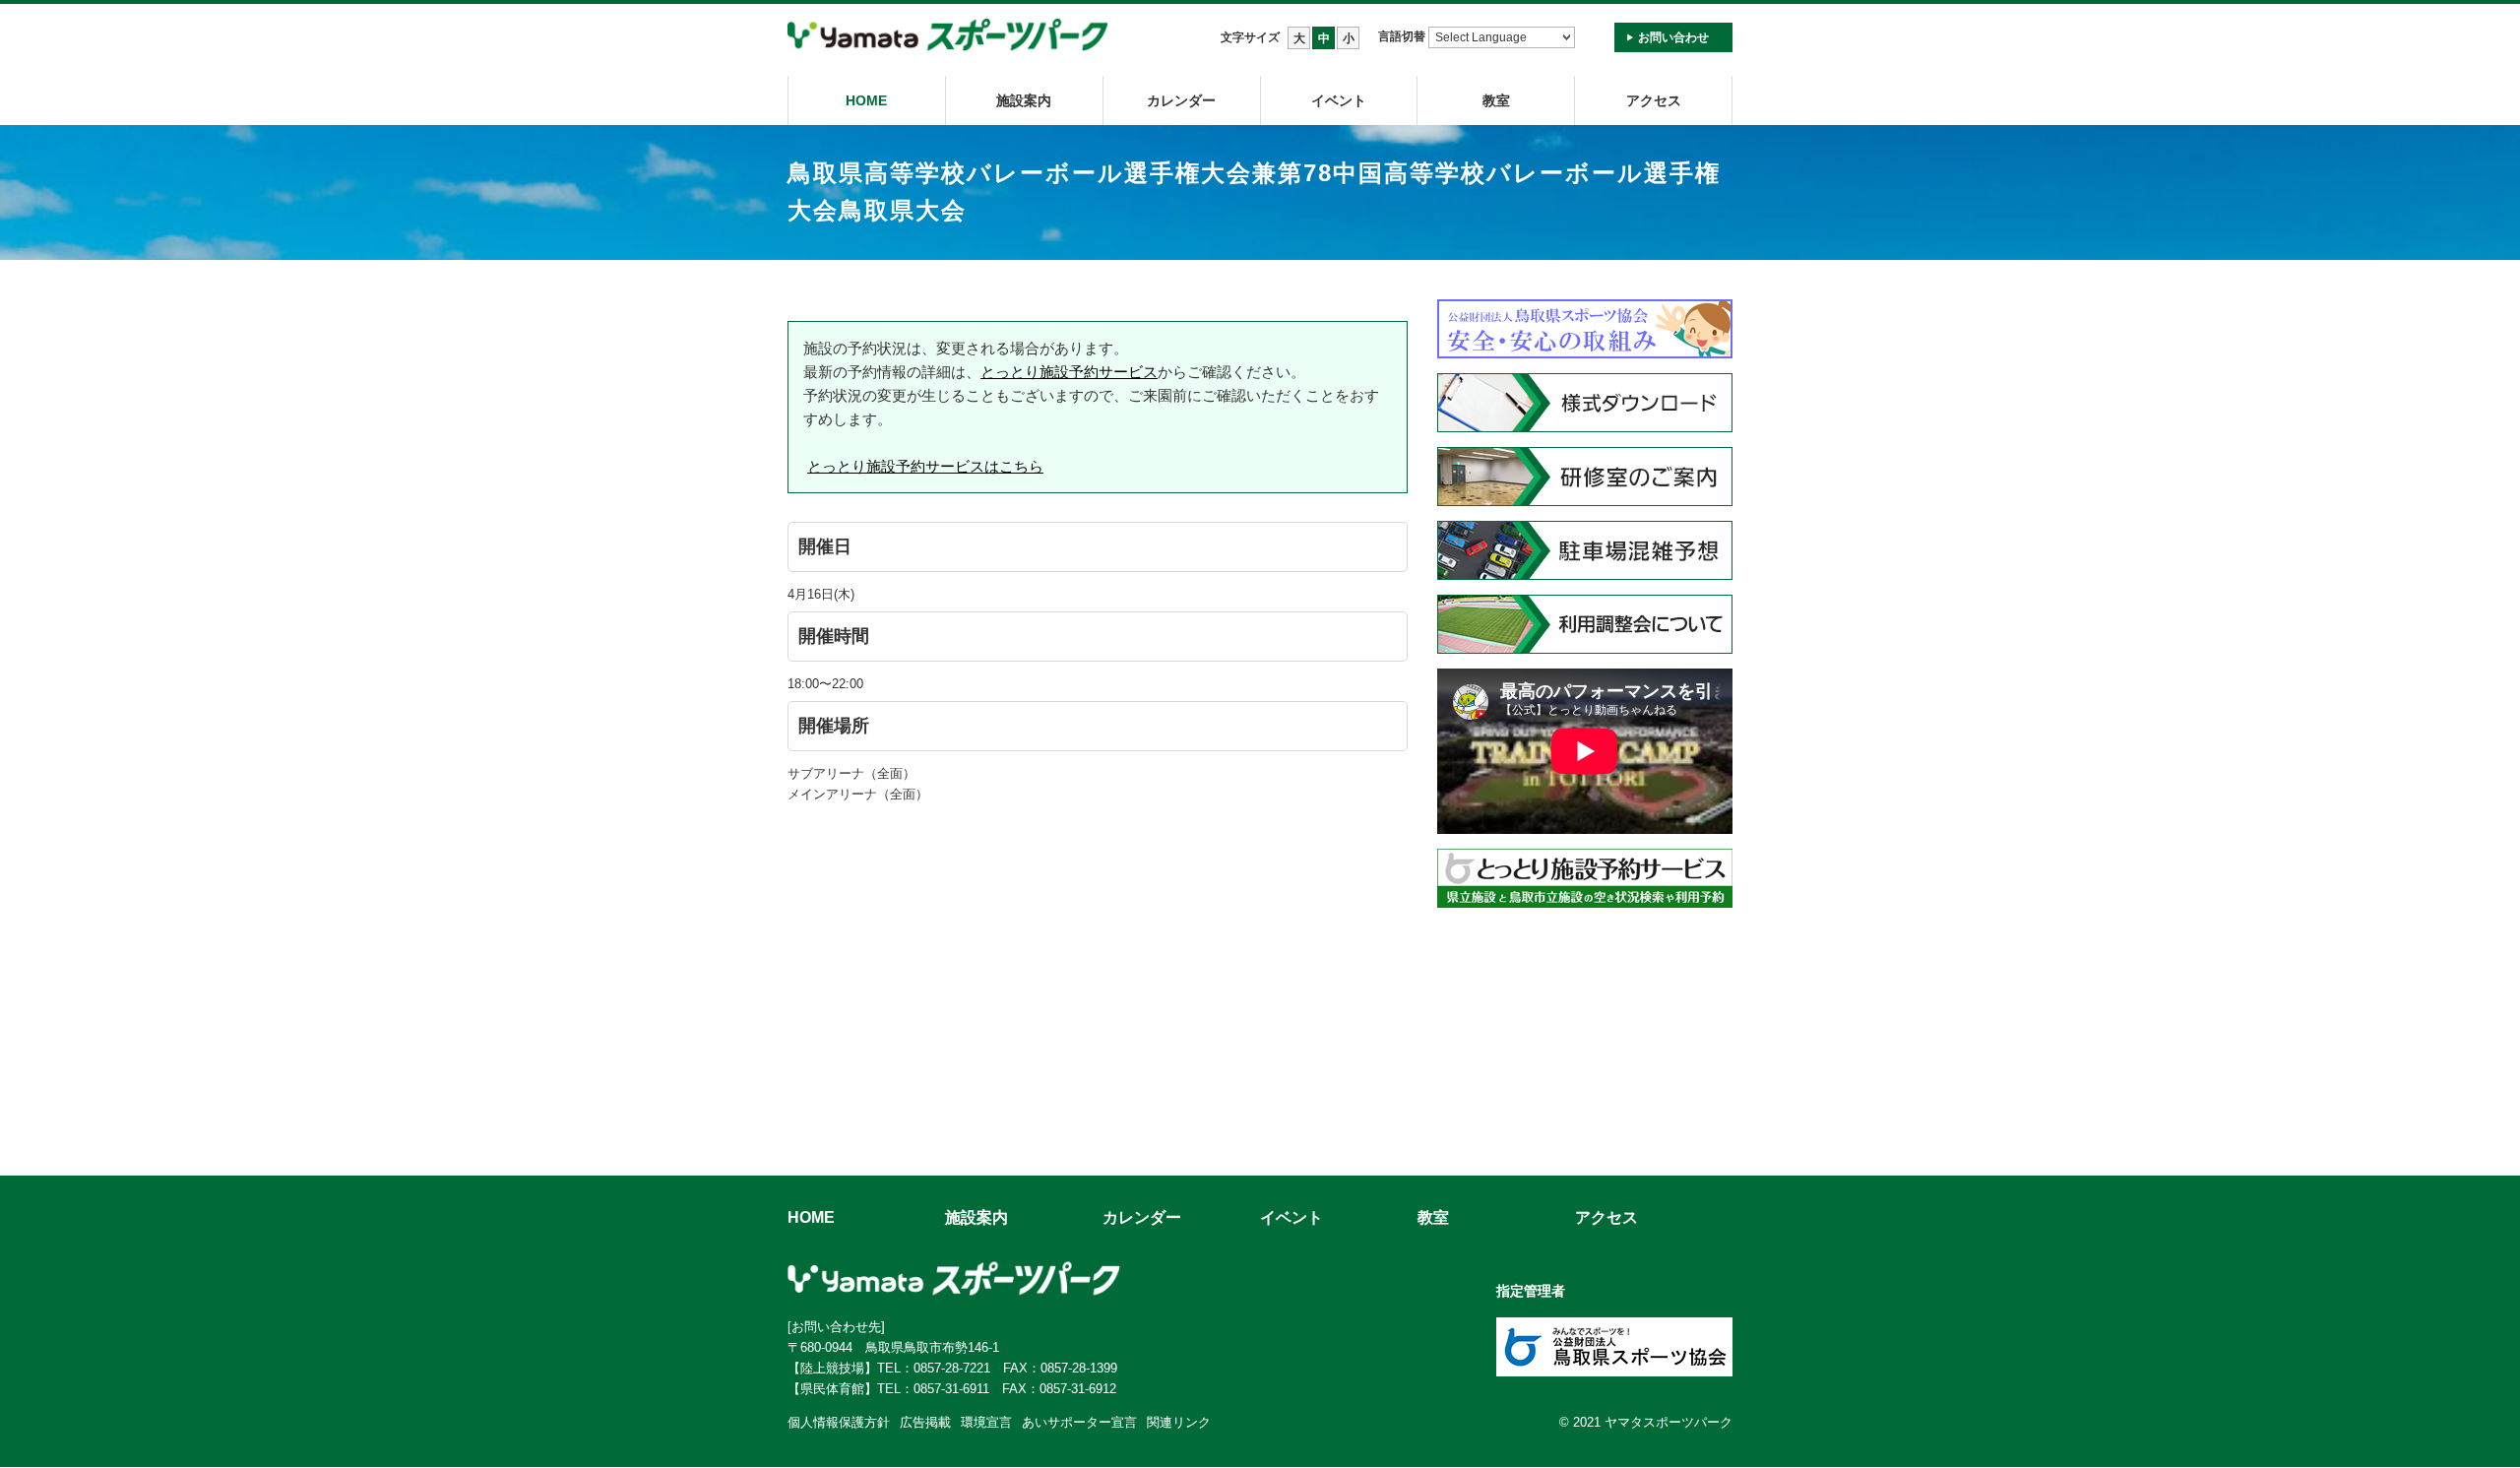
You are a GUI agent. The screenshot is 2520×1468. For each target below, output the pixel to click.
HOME (866, 100)
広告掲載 (925, 1422)
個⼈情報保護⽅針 (839, 1422)
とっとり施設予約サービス (1069, 372)
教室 (1433, 1217)
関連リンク (1179, 1422)
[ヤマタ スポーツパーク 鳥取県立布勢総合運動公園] (948, 36)
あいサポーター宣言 (1079, 1422)
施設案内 (1024, 100)
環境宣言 (986, 1422)
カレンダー (1181, 100)
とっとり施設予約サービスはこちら (925, 466)
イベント (1339, 100)
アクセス (1654, 100)
